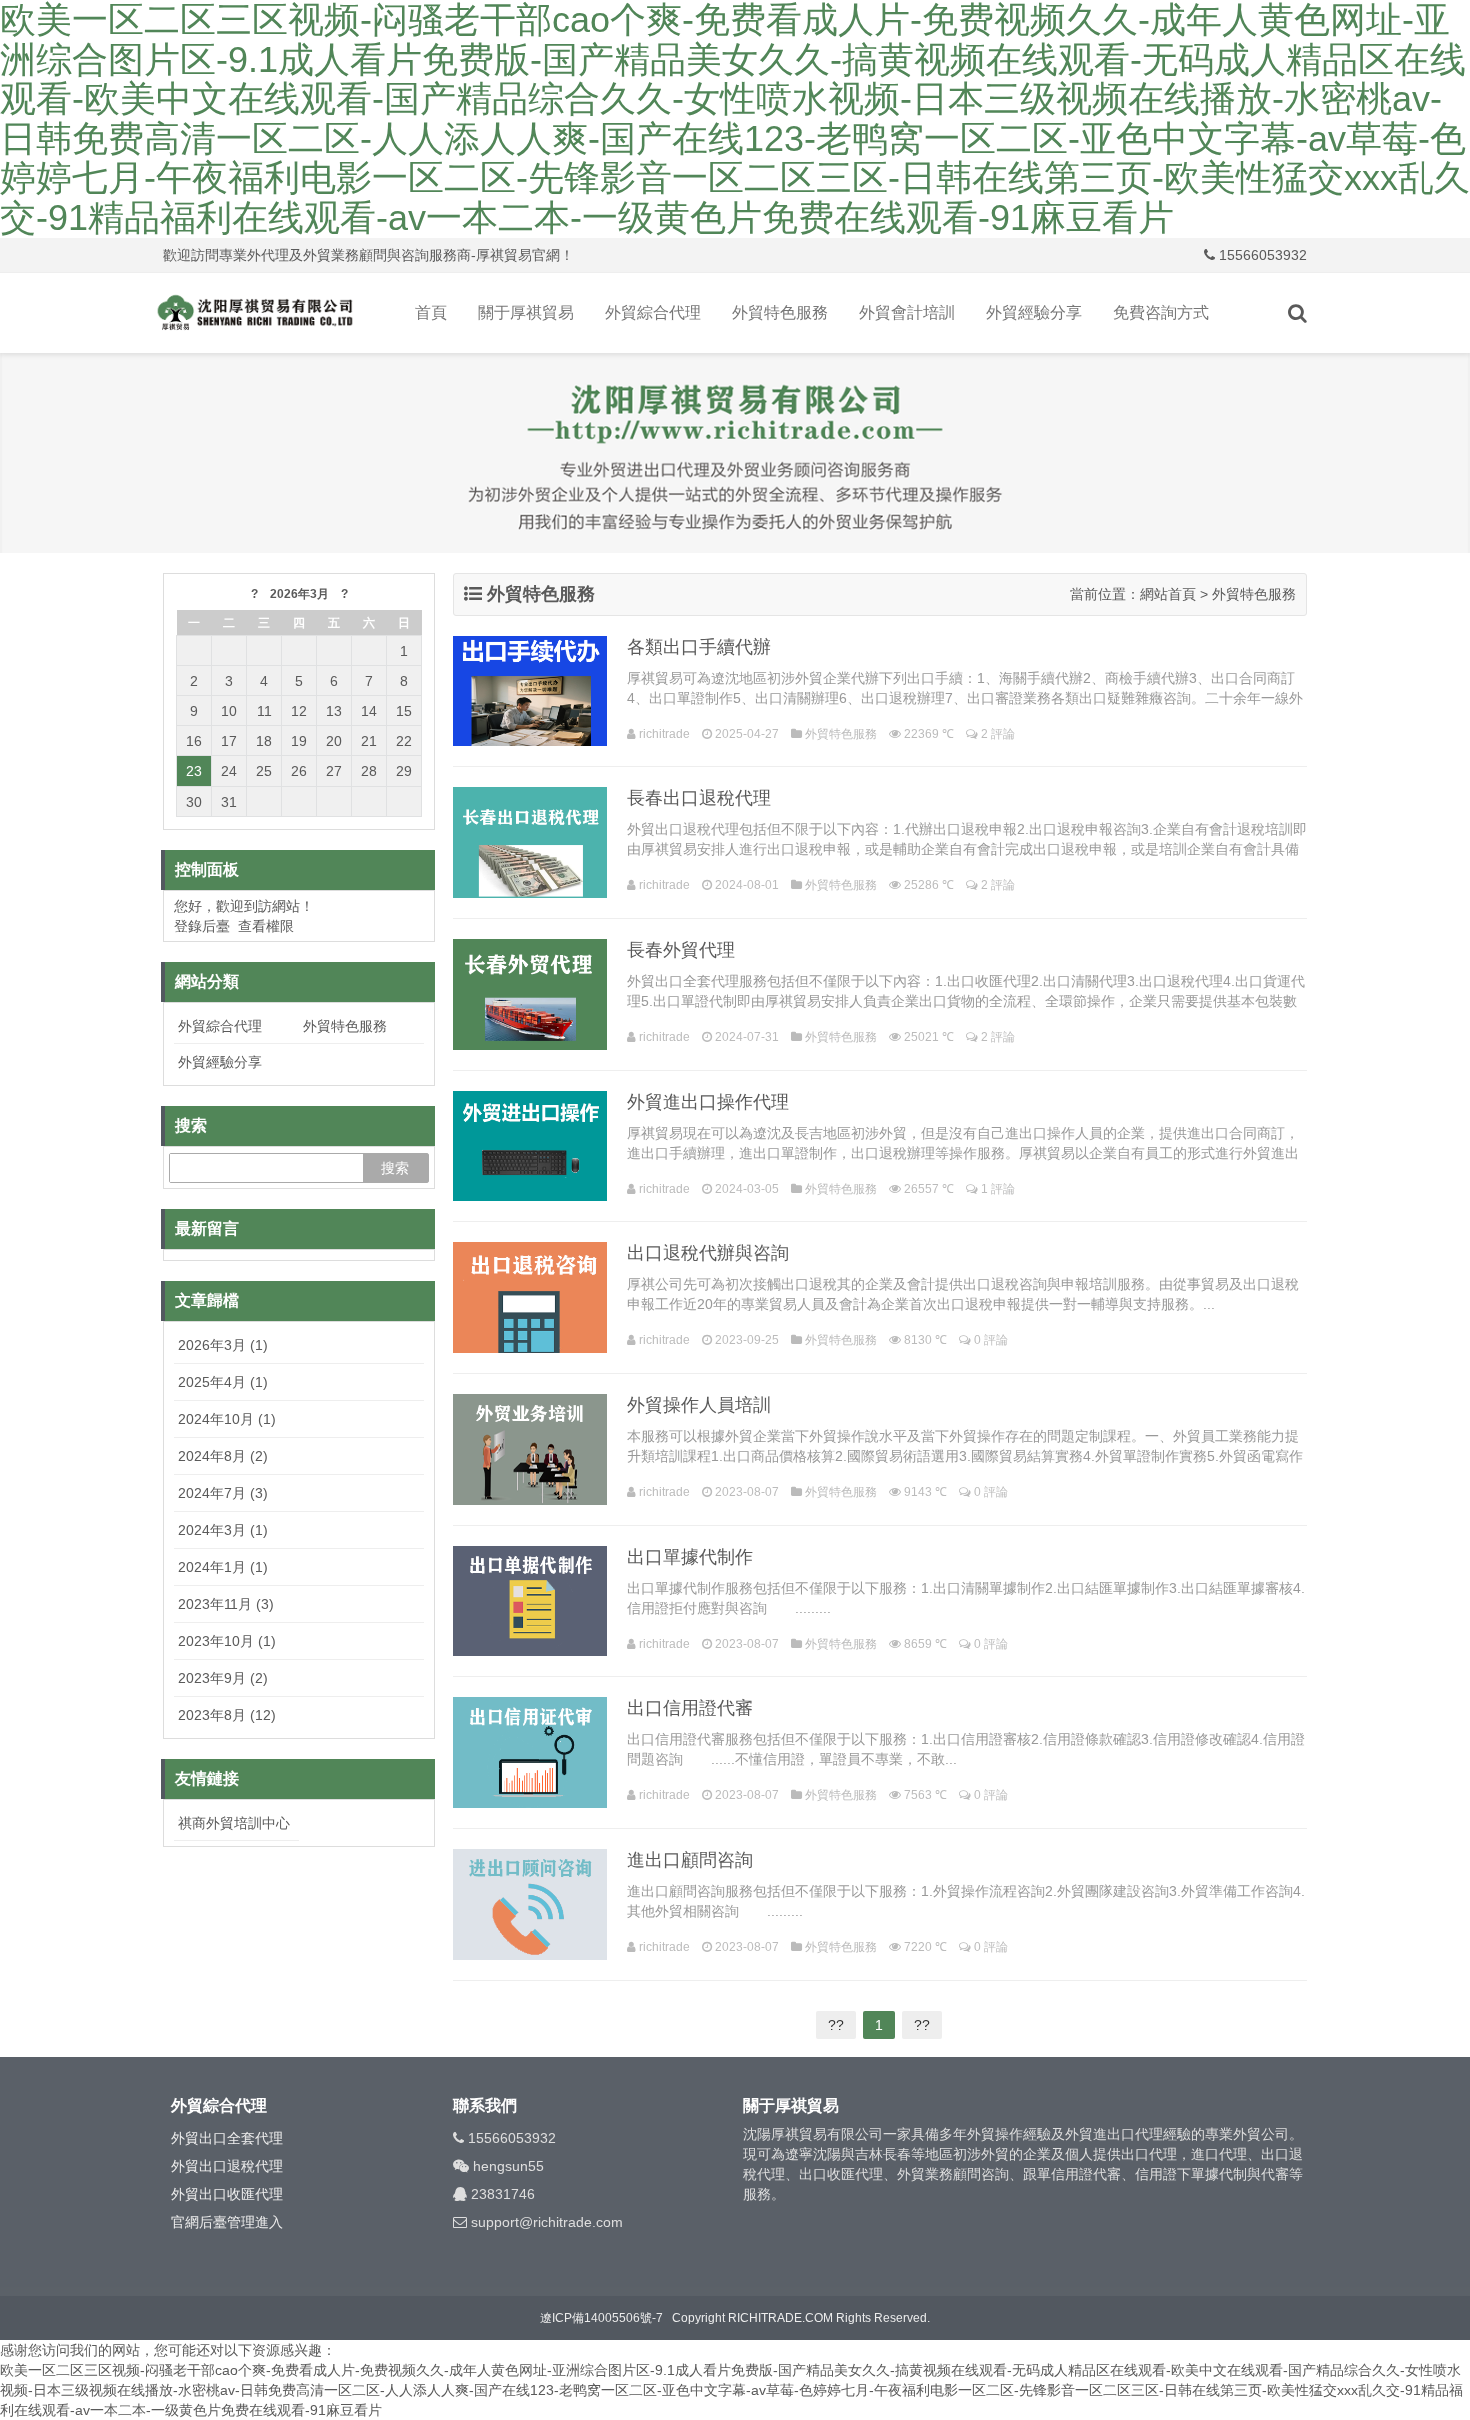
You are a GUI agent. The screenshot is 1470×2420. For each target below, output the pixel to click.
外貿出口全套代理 (227, 2138)
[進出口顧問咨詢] (530, 1904)
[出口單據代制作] (530, 1601)
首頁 (431, 312)
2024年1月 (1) (223, 1567)
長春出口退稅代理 (699, 798)
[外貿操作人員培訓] (530, 1449)
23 (194, 771)
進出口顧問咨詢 (690, 1860)
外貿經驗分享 (1034, 312)
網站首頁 (1168, 594)
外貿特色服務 (780, 312)
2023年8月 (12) (227, 1715)
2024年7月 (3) (223, 1493)
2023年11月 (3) (226, 1604)
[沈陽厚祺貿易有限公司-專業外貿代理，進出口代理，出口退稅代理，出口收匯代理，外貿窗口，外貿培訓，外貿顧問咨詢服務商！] (255, 313)
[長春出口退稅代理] (530, 842)
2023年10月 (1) (227, 1641)
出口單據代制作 (690, 1557)
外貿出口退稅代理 (227, 2166)
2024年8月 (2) (223, 1456)
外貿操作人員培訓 (699, 1405)
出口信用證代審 (690, 1708)
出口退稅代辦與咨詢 (708, 1253)
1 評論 (998, 1189)
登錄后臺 (202, 926)
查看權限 (266, 926)
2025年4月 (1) (223, 1382)
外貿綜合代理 (653, 312)
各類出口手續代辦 (699, 647)
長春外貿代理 (681, 950)
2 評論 (998, 734)
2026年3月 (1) (223, 1345)
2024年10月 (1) (227, 1419)
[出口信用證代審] (530, 1752)
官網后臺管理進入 (227, 2222)
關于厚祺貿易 (526, 312)
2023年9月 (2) (223, 1678)
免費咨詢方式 (1161, 312)
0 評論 (991, 1340)
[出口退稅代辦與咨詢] (530, 1297)
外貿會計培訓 (907, 312)
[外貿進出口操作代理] (530, 1146)
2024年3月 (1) (223, 1530)
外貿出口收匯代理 (227, 2194)
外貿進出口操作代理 (708, 1102)
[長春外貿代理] (530, 994)
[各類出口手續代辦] (530, 691)
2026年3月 (299, 594)
